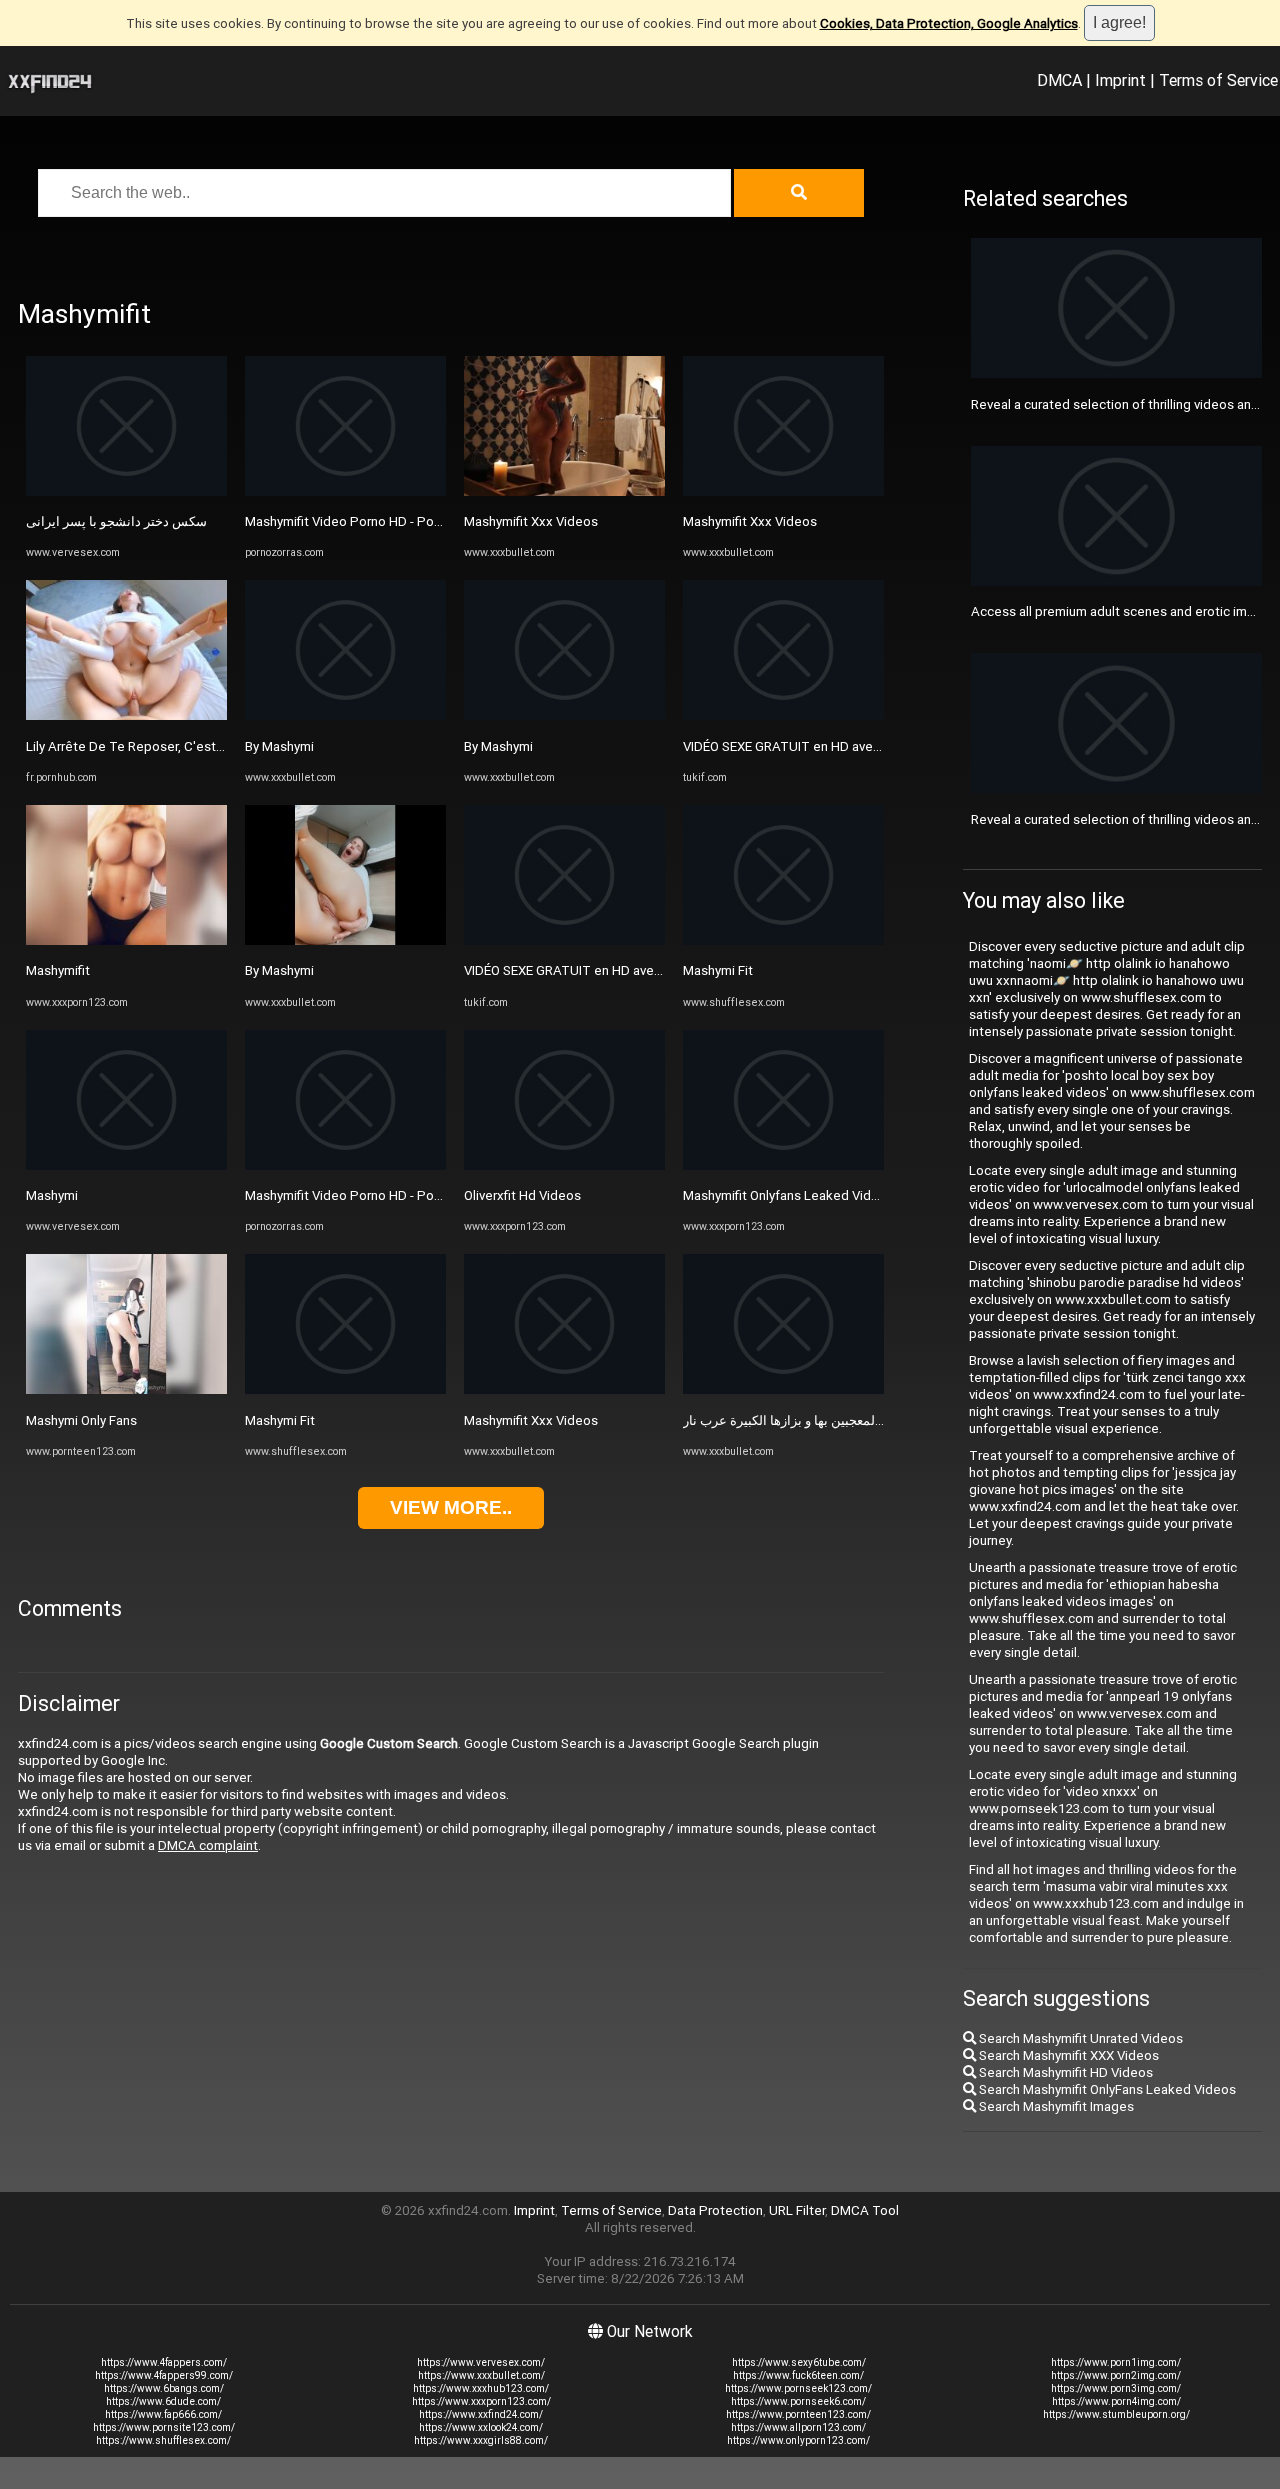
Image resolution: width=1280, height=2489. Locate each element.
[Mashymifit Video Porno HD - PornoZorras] (345, 491)
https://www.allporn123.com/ (798, 2427)
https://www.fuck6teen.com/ (798, 2375)
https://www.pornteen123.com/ (798, 2414)
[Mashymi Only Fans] (126, 1389)
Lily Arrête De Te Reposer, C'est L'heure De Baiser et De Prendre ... (223, 746)
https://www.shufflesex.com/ (163, 2440)
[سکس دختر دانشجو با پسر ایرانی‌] (126, 491)
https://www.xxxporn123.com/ (481, 2401)
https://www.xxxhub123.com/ (481, 2388)
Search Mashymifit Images (1055, 2106)
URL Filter (797, 2210)
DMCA (1059, 80)
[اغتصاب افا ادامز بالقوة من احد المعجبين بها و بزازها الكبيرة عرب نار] (783, 1389)
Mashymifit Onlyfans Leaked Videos (788, 1195)
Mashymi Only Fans (81, 1420)
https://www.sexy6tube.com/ (799, 2362)
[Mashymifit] (126, 940)
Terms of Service (1218, 80)
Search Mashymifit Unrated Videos (1079, 2038)
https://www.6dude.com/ (163, 2401)
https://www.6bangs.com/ (164, 2388)
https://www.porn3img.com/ (1116, 2388)
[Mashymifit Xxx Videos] (564, 491)
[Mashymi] (126, 1165)
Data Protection (715, 2210)
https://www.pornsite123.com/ (164, 2427)
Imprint (1120, 80)
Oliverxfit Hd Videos (522, 1195)
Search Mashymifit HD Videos (1064, 2072)
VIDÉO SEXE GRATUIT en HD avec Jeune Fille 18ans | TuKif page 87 (662, 970)
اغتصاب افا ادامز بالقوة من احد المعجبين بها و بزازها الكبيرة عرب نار (866, 1420)
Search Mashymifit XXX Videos (1067, 2055)
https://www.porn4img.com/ (1116, 2401)
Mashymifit (58, 970)
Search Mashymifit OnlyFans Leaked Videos (1106, 2089)
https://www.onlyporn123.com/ (798, 2440)
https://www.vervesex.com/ (481, 2362)
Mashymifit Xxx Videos (531, 521)
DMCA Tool (865, 2210)
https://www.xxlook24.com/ (481, 2427)
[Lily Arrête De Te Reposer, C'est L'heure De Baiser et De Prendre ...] (126, 715)
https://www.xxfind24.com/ (481, 2414)
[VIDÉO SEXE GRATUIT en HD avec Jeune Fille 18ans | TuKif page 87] (564, 940)
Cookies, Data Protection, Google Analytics (949, 23)
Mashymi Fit (280, 1420)
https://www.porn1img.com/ (1116, 2362)
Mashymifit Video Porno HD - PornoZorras (368, 521)
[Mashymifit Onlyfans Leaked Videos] (783, 1165)
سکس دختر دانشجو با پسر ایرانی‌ (116, 521)
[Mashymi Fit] (345, 1389)
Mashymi (52, 1195)
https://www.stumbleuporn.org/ (1116, 2414)
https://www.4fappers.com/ (164, 2362)
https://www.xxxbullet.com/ (481, 2375)
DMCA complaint (208, 1845)
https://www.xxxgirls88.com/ (481, 2440)
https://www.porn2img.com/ (1116, 2375)
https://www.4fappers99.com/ (164, 2375)
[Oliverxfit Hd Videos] (564, 1165)
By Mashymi (279, 746)
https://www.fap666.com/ (163, 2414)
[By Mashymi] (345, 715)
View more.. (451, 1507)
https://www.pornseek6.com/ (798, 2401)
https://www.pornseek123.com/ (798, 2388)
